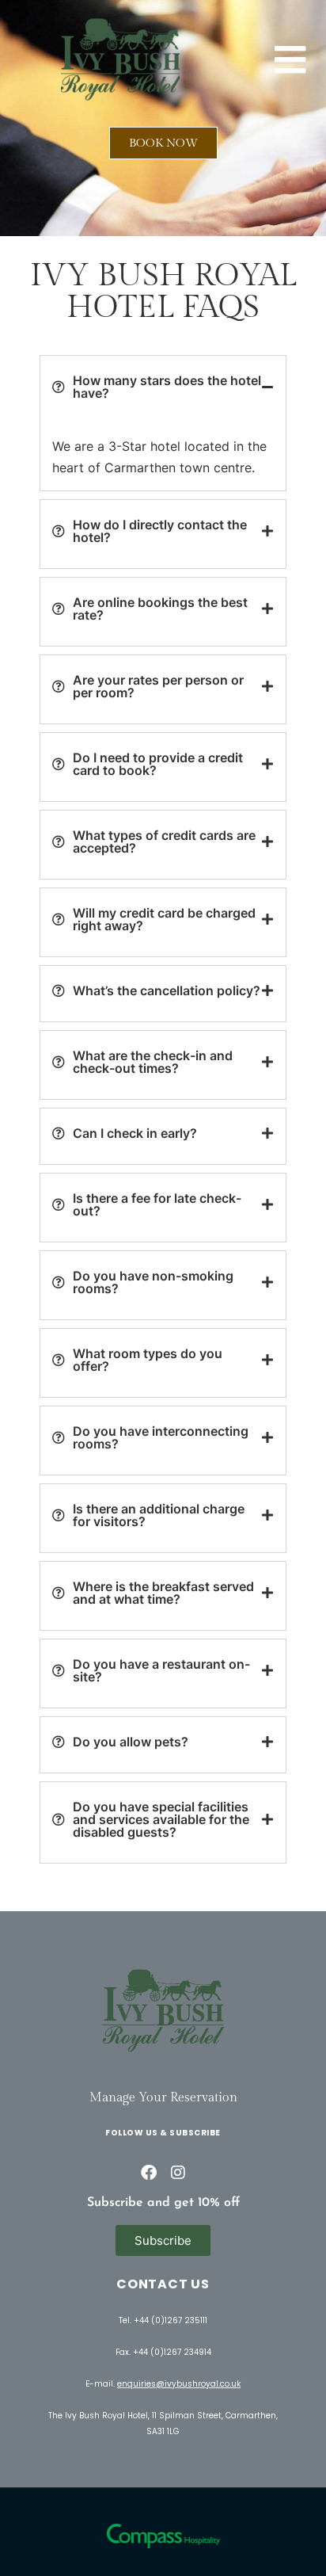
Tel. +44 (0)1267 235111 (163, 2320)
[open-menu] (290, 60)
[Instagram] (178, 2173)
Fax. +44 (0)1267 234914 (163, 2352)
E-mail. (163, 2384)
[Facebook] (149, 2173)
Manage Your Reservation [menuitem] (163, 2098)
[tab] (163, 387)
